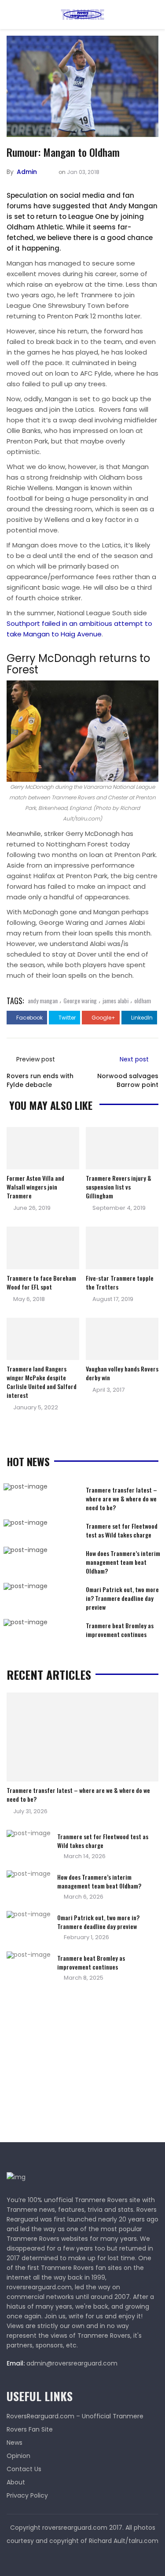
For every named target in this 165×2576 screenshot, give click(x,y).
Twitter (66, 1018)
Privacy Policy (27, 2495)
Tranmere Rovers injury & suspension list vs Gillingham (119, 1187)
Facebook (29, 1018)
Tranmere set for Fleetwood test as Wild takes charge (122, 1530)
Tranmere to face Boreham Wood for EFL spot (41, 1282)
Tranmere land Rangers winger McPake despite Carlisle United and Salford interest (42, 1382)
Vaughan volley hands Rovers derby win (122, 1373)
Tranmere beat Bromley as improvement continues (120, 1630)
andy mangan (43, 1000)
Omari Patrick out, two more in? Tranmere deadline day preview (122, 1598)
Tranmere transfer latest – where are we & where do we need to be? (121, 1499)
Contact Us (24, 2469)
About (16, 2482)
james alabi (115, 1000)
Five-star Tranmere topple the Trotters (120, 1282)
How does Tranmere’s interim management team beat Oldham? (123, 1562)
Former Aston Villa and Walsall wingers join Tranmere (35, 1187)
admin (27, 172)
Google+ (103, 1018)
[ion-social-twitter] (83, 2558)
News (15, 2443)
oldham (143, 1000)
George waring (80, 1000)
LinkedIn (141, 1018)
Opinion (18, 2456)
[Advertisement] (73, 2065)
